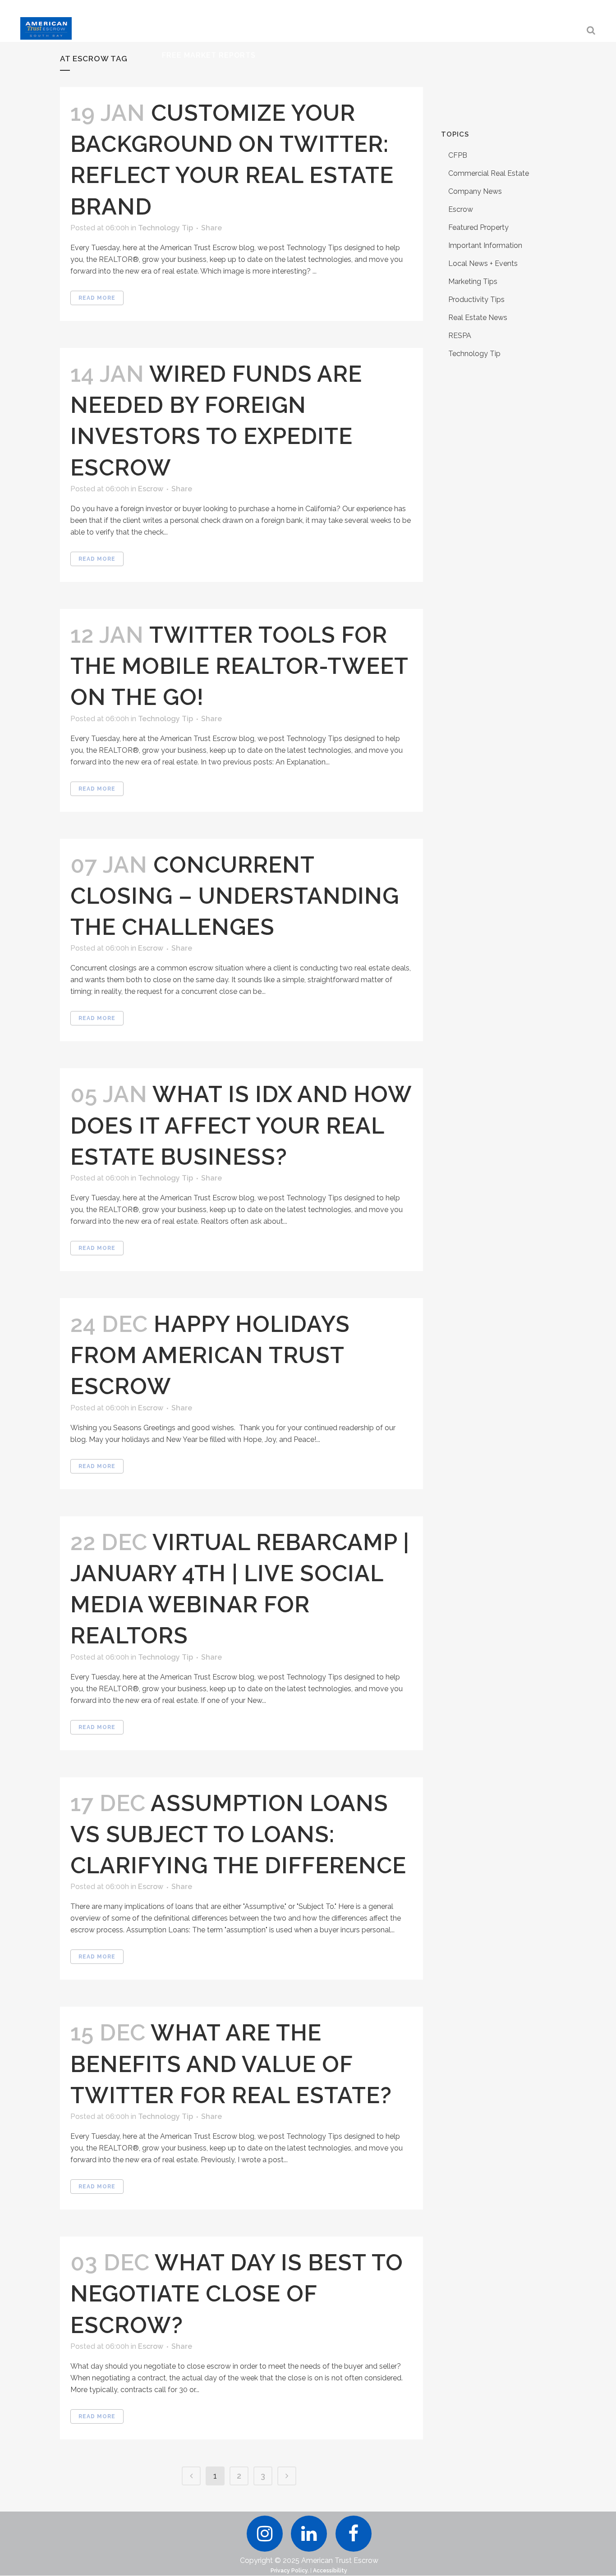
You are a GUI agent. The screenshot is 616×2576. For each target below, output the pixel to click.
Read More (97, 298)
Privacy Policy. (290, 2571)
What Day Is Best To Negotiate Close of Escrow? (237, 2294)
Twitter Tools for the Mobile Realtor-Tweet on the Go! (239, 666)
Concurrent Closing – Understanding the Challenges (235, 896)
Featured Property (478, 227)
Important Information (485, 245)
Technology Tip (165, 228)
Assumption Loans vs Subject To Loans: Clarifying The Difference (238, 1834)
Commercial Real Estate (489, 173)
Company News (475, 191)
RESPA (460, 336)
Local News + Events (483, 263)
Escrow (151, 489)
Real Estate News (478, 318)
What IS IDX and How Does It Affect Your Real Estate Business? (241, 1125)
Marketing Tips (473, 281)
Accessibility (330, 2571)
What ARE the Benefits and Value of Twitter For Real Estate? (231, 2064)
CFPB (458, 155)
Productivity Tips (476, 300)
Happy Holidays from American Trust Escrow (210, 1355)
